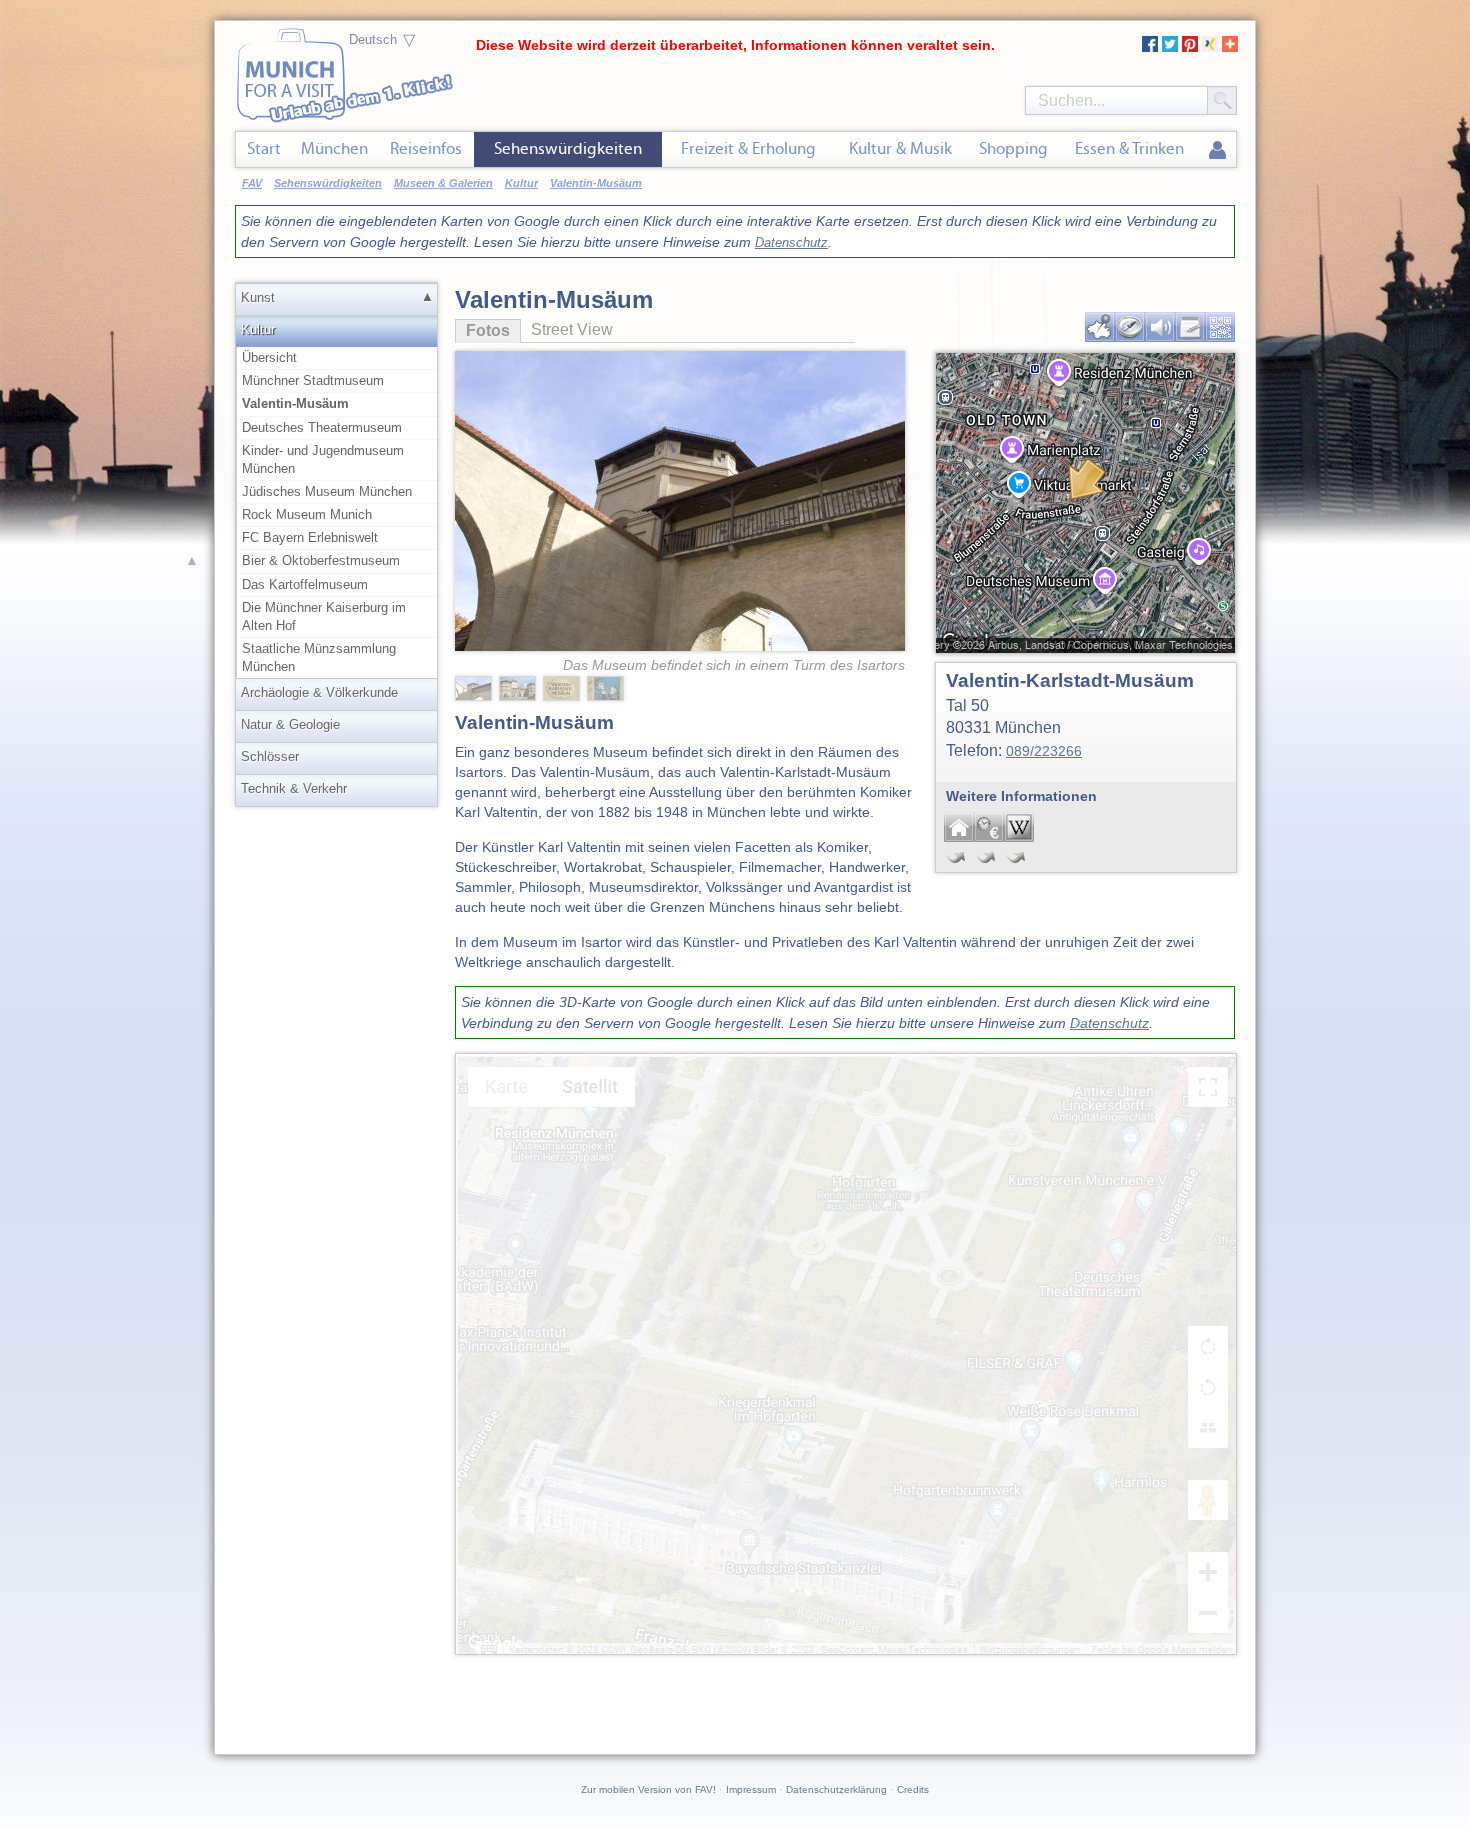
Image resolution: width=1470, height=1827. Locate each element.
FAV (252, 183)
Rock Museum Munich (307, 514)
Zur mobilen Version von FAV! (648, 1789)
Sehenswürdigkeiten (568, 148)
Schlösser (270, 756)
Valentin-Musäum (295, 403)
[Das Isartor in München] (519, 687)
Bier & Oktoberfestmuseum (321, 560)
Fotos (482, 330)
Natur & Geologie (290, 724)
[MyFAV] (1217, 151)
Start (264, 148)
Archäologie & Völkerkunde (319, 692)
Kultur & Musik (900, 148)
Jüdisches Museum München (327, 491)
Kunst (258, 297)
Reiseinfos (426, 148)
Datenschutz (791, 242)
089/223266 (1044, 751)
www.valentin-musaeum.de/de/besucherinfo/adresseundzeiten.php (989, 827)
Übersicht (269, 357)
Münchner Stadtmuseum (313, 380)
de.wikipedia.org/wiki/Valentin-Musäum (1019, 827)
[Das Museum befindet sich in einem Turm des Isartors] (680, 468)
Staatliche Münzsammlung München (319, 657)
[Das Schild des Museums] (563, 687)
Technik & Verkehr (294, 788)
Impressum (751, 1789)
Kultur (258, 329)
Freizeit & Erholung (748, 148)
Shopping (1013, 148)
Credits (913, 1789)
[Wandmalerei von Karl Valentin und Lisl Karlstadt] (607, 687)
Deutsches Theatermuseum (322, 427)
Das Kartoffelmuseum (305, 584)
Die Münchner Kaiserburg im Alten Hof (324, 616)
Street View (572, 329)
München (334, 148)
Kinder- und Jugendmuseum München (323, 459)
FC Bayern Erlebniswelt (310, 537)
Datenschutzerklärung (836, 1789)
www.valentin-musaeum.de (959, 827)
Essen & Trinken (1129, 148)
